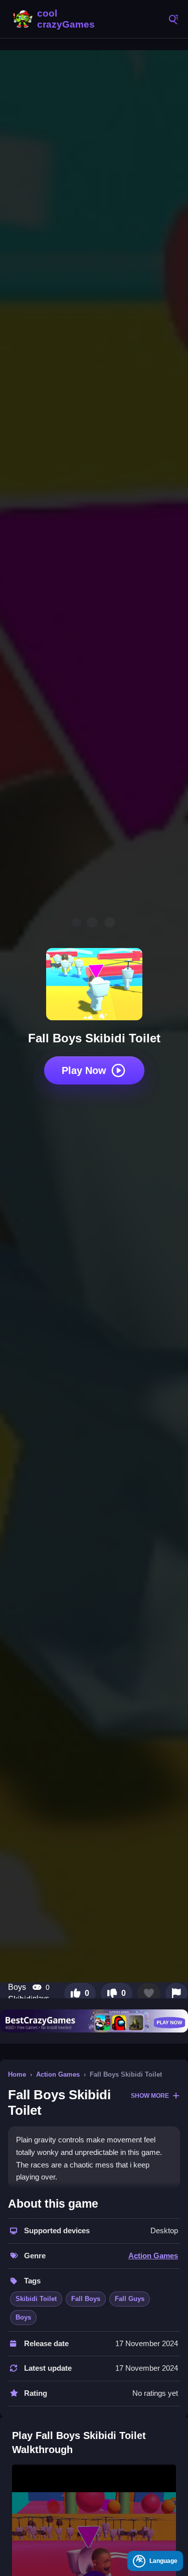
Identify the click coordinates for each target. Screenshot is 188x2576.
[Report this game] (176, 1993)
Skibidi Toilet (36, 2299)
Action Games (58, 2074)
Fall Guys (130, 2299)
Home (17, 2074)
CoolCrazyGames (55, 19)
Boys (23, 2317)
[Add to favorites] (149, 1993)
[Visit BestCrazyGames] (94, 2021)
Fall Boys (86, 2299)
